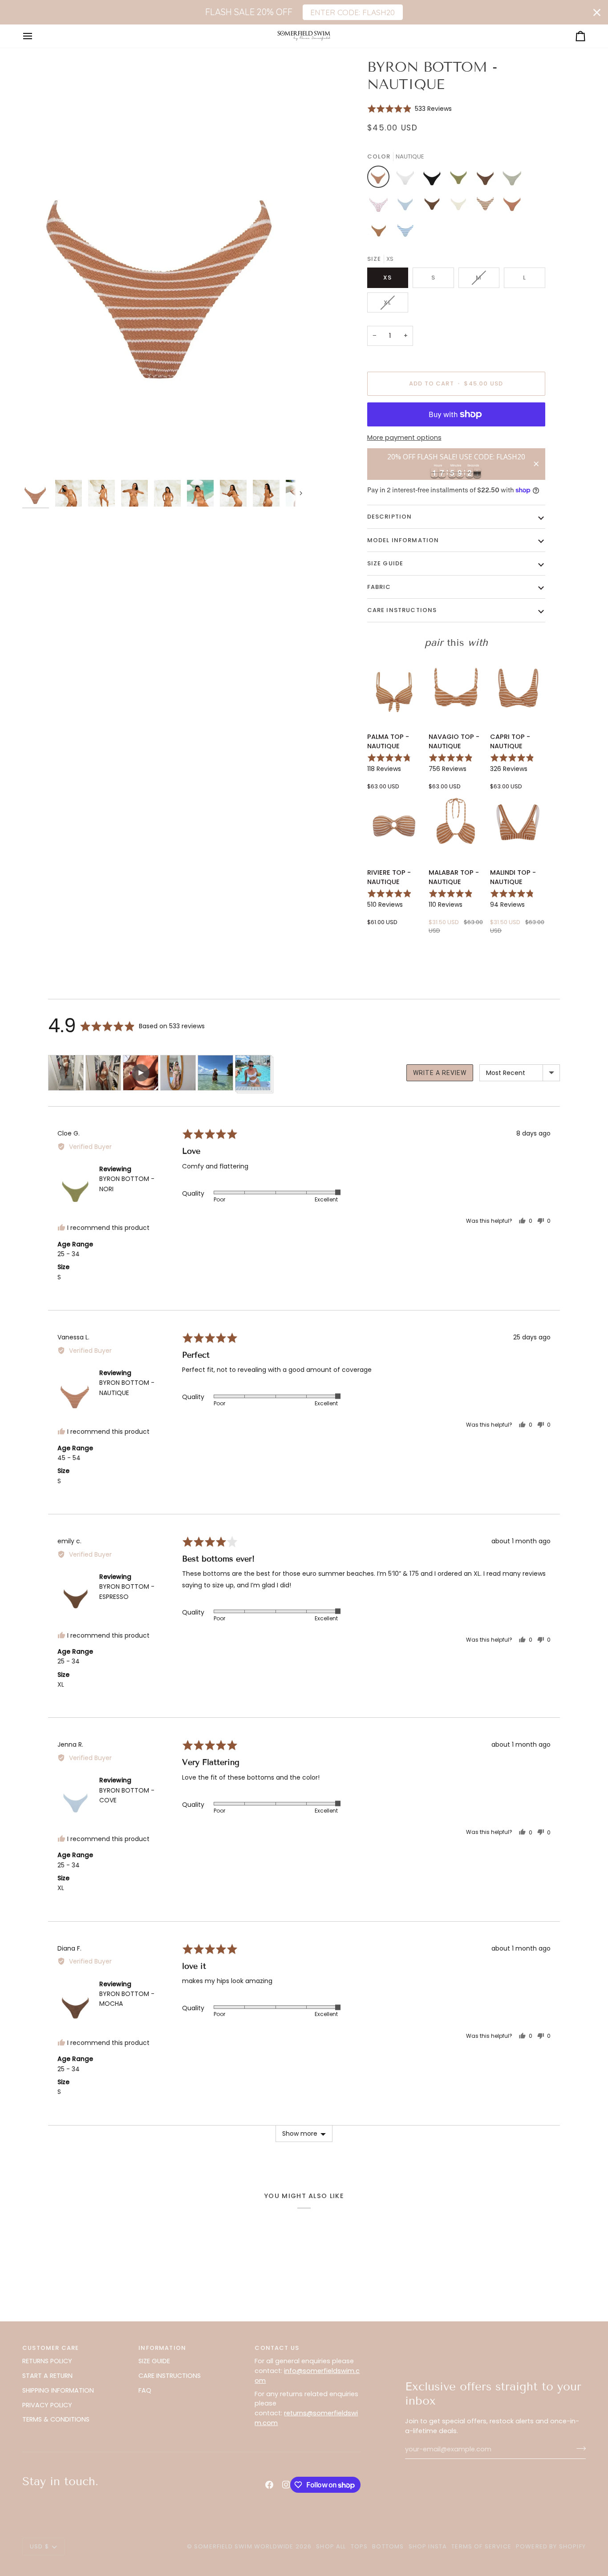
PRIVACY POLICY (47, 2405)
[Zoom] (163, 267)
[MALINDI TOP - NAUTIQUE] (517, 826)
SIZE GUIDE (154, 2361)
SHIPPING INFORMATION (58, 2390)
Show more (300, 2134)
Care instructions (402, 610)
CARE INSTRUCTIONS (170, 2376)
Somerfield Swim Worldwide (244, 2546)
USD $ (39, 2546)
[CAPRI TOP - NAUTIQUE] (517, 691)
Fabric (379, 587)
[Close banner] (597, 12)
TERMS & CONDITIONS (56, 2419)
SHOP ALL (331, 2546)
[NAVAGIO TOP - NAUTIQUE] (456, 691)
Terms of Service (481, 2546)
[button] (410, 108)
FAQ (145, 2390)
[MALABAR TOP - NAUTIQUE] (456, 826)
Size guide (385, 563)
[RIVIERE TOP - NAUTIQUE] (395, 826)
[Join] (578, 2448)
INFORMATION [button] (162, 2348)
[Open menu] (36, 36)
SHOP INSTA (428, 2546)
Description (390, 517)
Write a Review (440, 1073)
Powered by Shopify (551, 2546)
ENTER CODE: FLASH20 (353, 12)
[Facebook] (269, 2485)
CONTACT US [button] (277, 2348)
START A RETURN (47, 2376)
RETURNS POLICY (47, 2361)
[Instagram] (286, 2485)
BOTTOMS (388, 2546)
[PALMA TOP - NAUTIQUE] (395, 691)
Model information (403, 540)
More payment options (404, 438)
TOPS (359, 2546)
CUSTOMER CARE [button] (51, 2348)
